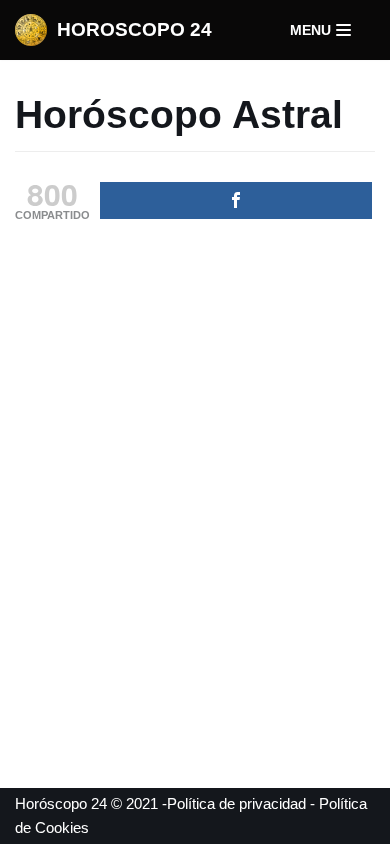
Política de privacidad (236, 803)
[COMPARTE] (236, 200)
